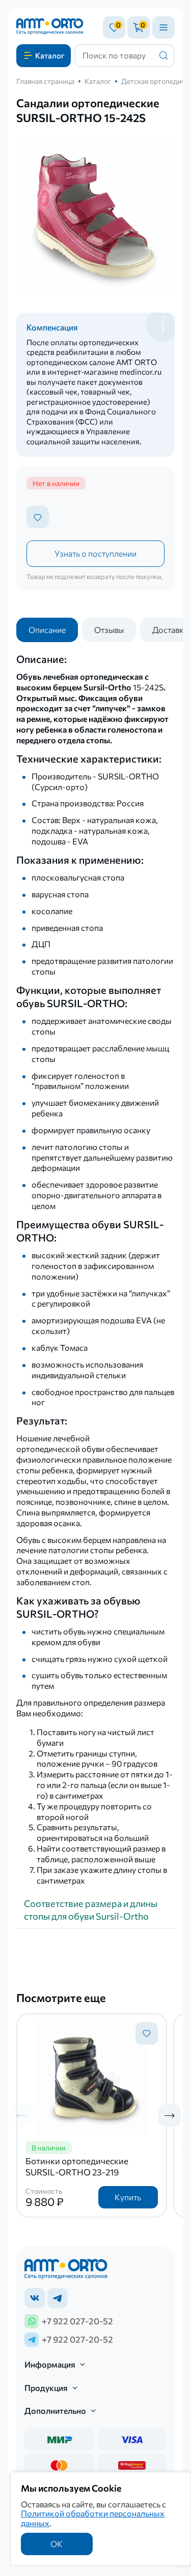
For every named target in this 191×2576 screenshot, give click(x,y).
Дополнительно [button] (55, 2411)
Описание (47, 630)
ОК (57, 2544)
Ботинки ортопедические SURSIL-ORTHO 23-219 (77, 2166)
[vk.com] (35, 2298)
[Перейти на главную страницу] (50, 27)
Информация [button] (50, 2364)
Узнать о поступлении (95, 553)
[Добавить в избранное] (38, 517)
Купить (128, 2197)
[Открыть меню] (163, 27)
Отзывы (109, 630)
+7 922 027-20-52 (77, 2321)
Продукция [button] (46, 2388)
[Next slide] (170, 2115)
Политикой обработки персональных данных (93, 2518)
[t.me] (58, 2298)
